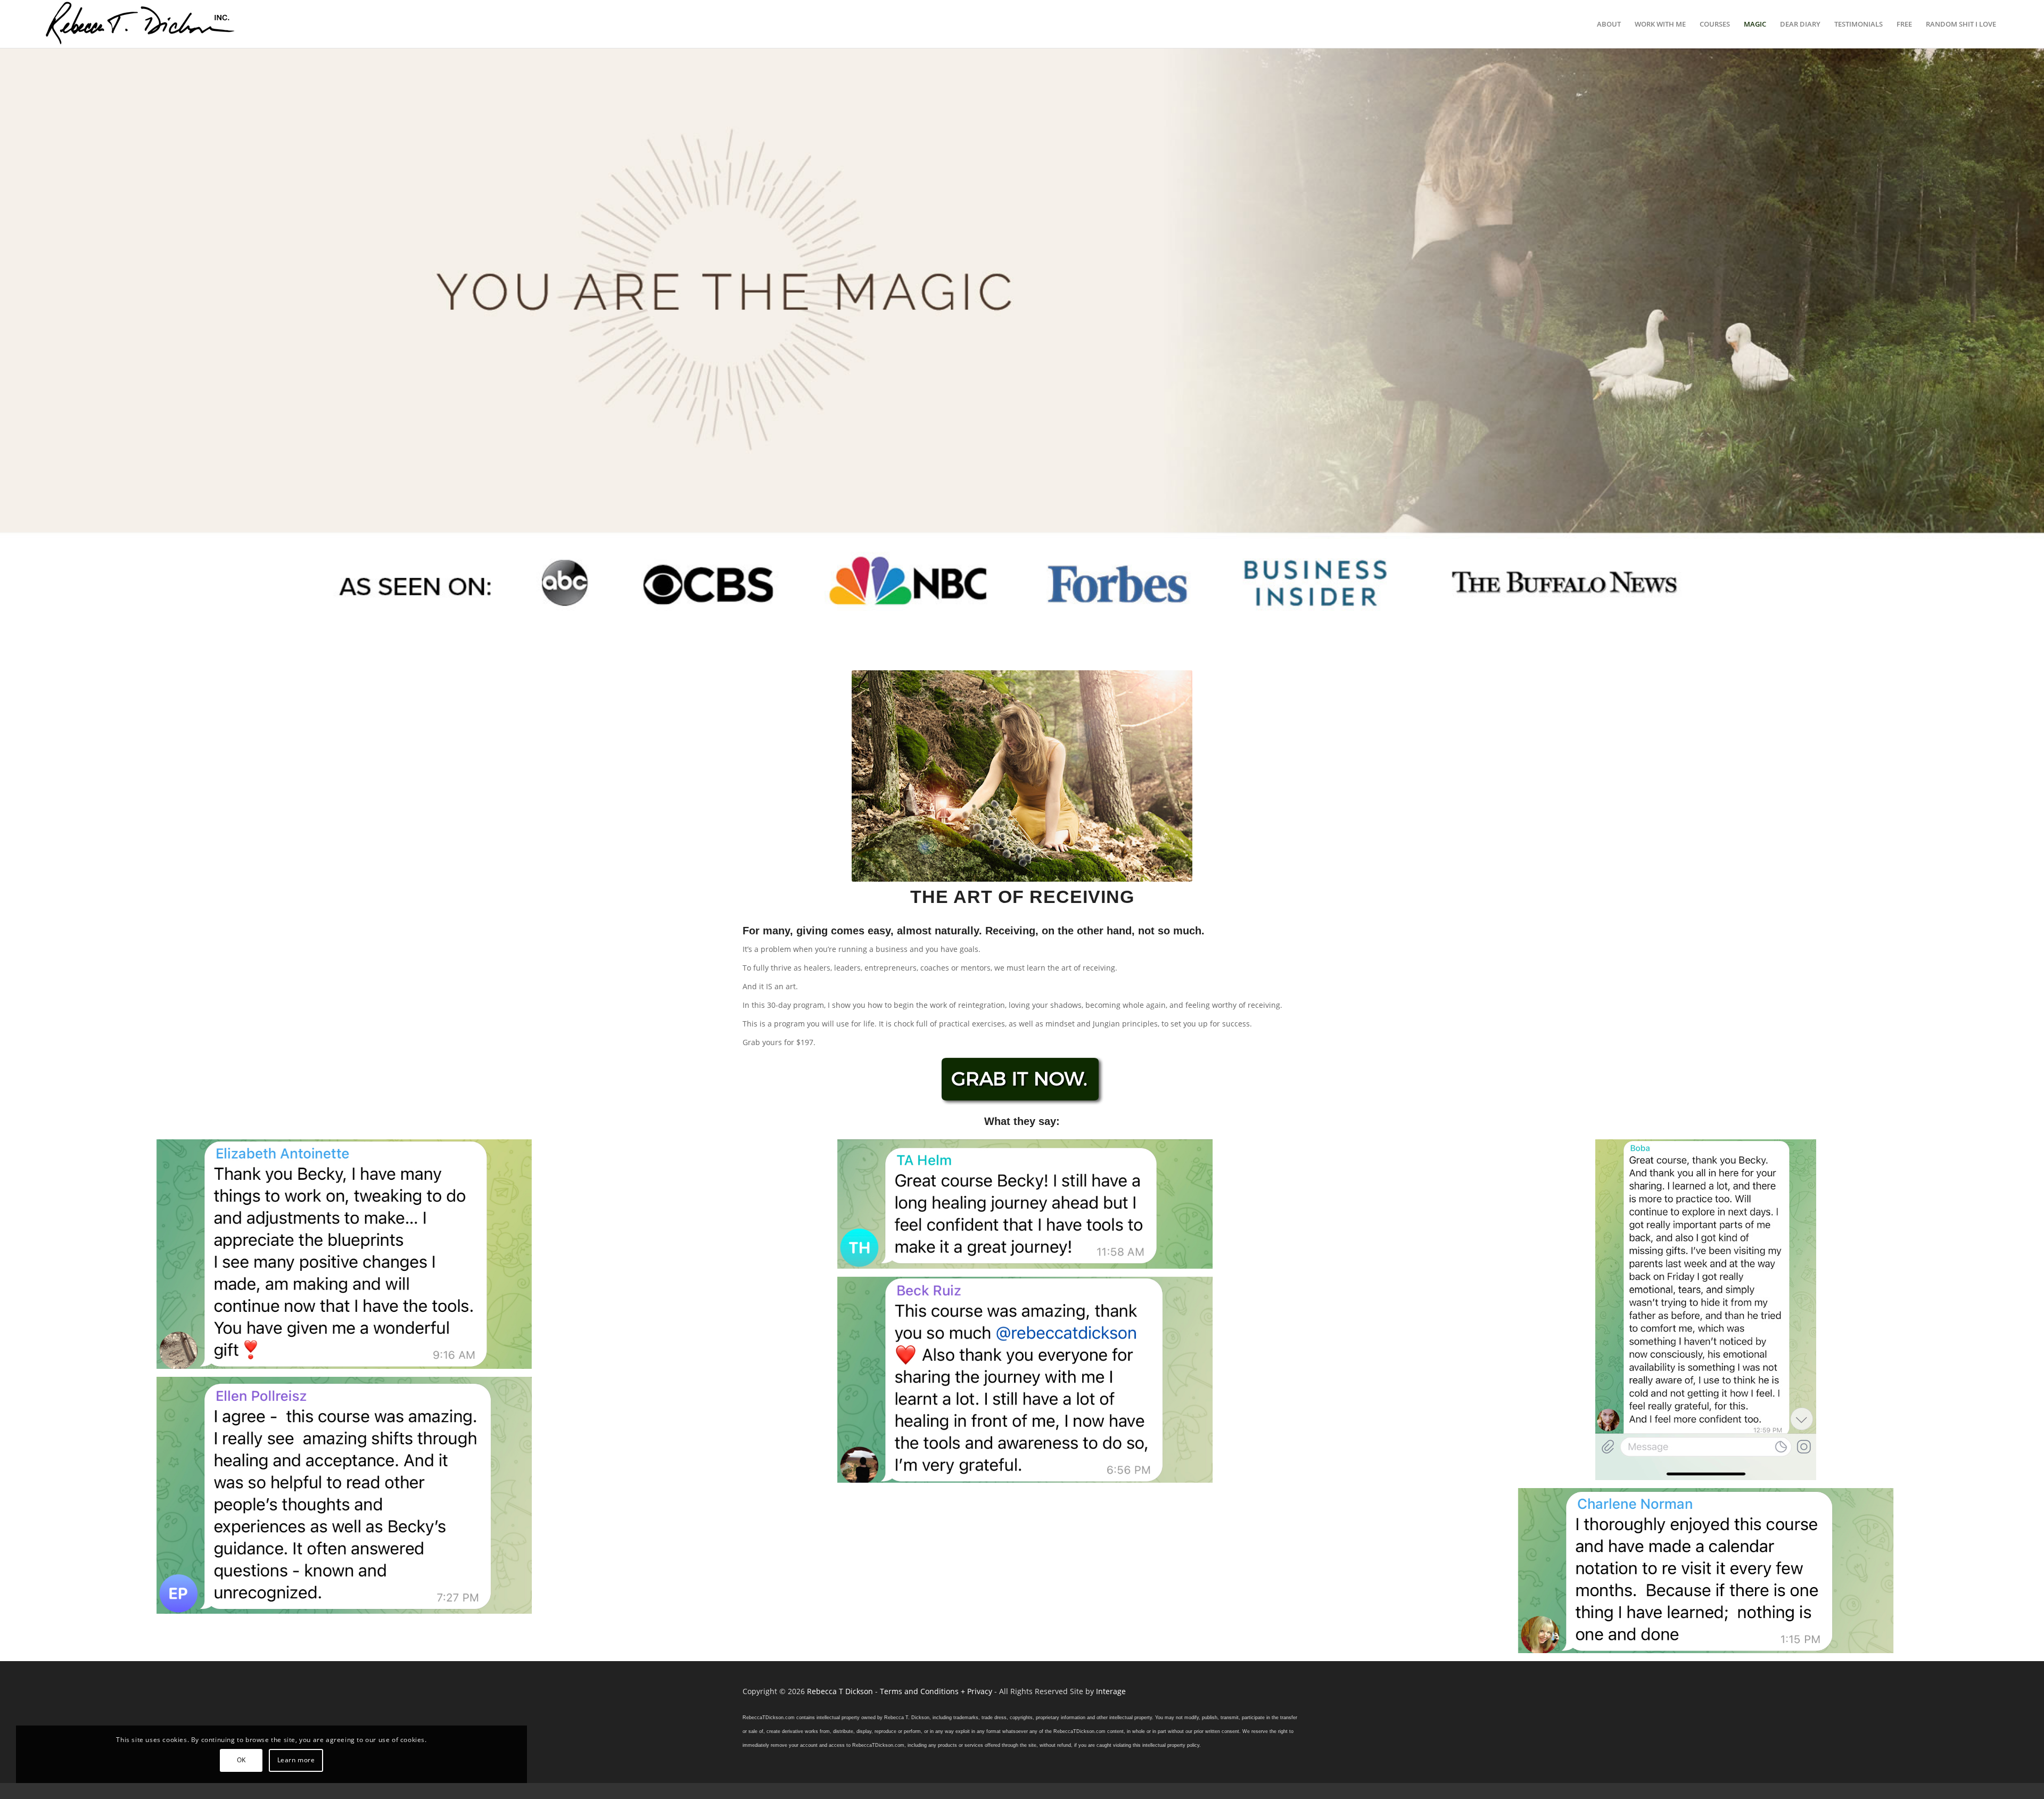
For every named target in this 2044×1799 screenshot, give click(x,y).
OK (241, 1760)
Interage (1111, 1691)
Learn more (296, 1760)
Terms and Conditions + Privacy (936, 1691)
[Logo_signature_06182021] (141, 24)
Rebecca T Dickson (840, 1691)
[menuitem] (1609, 24)
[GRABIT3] (1022, 1082)
